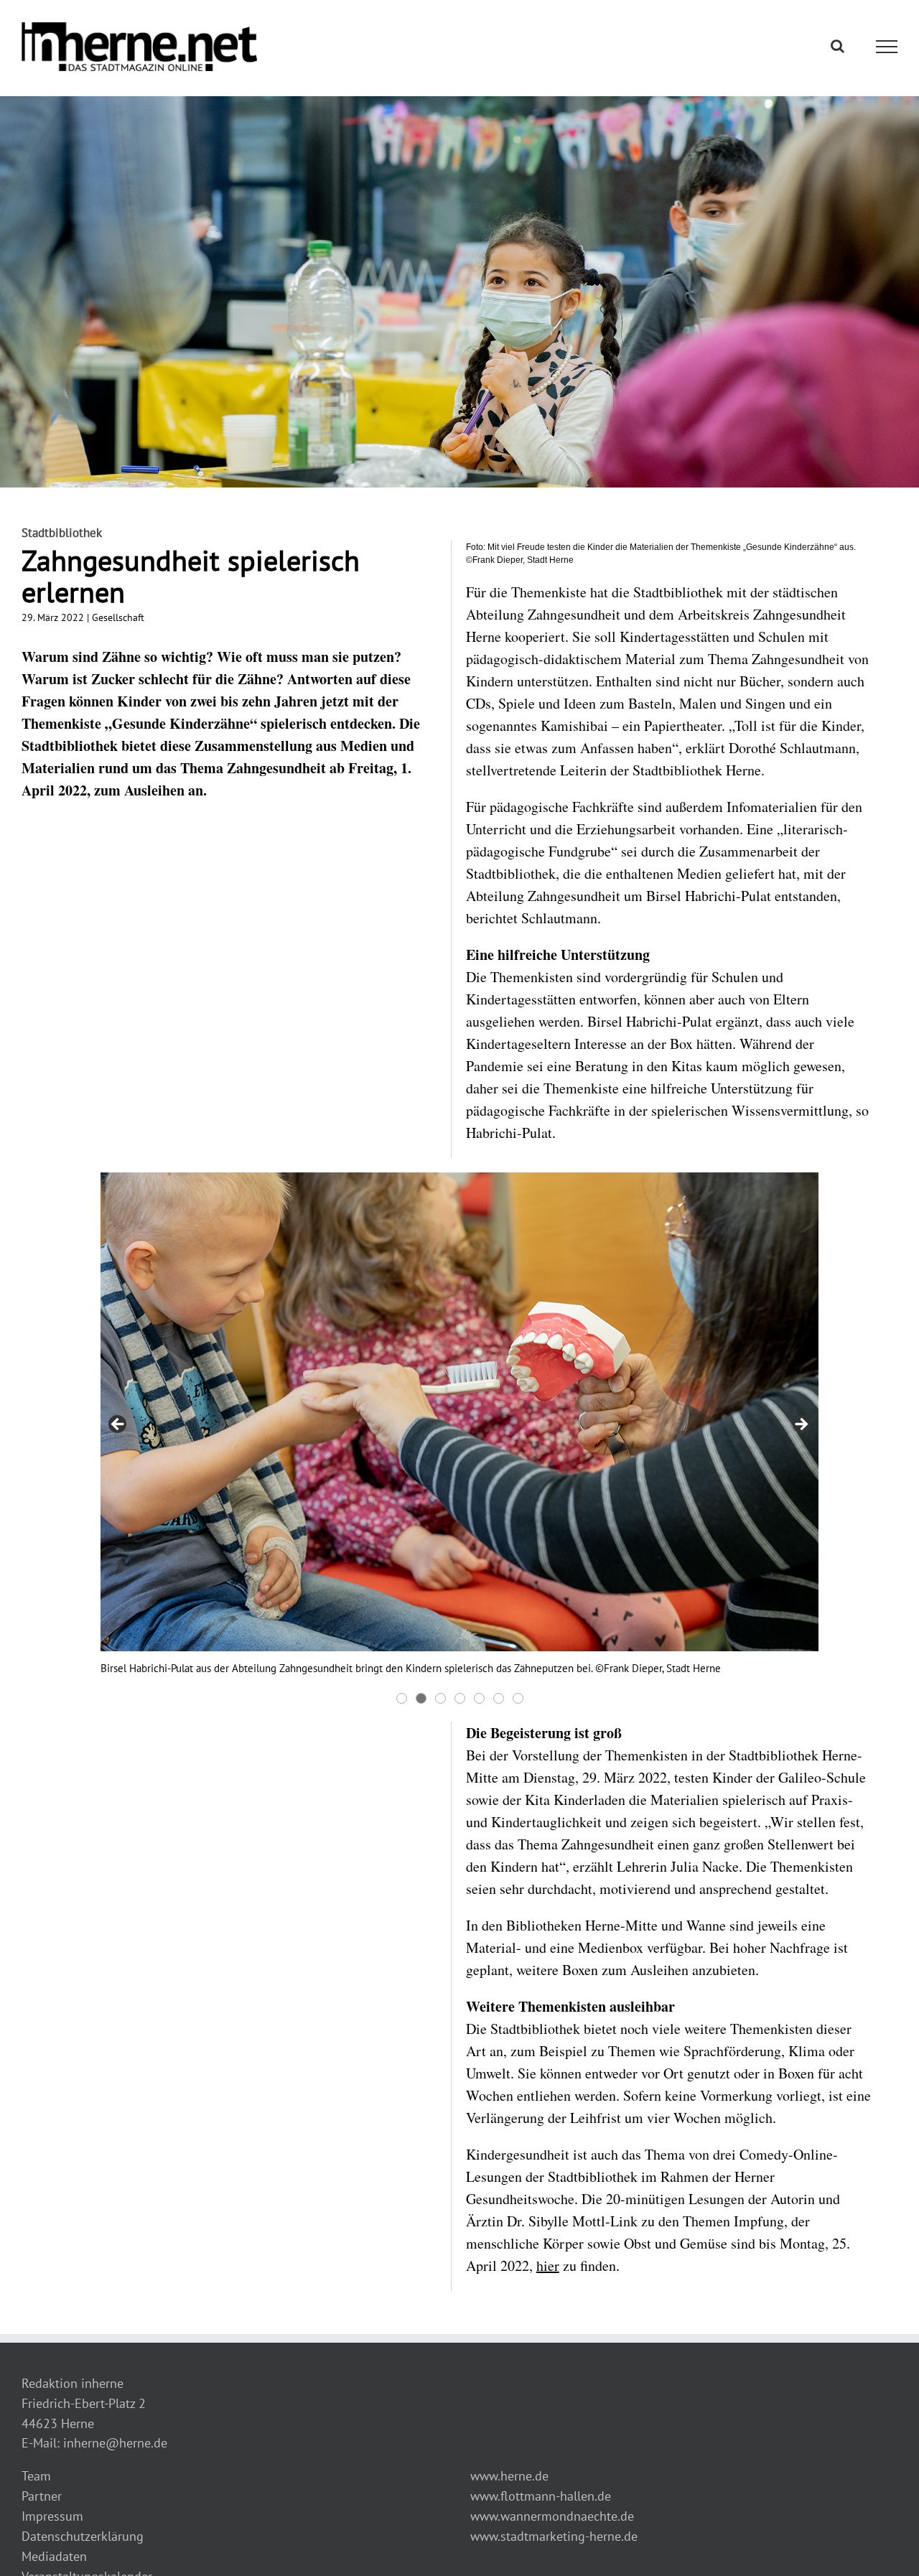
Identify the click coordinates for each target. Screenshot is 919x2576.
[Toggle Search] (838, 46)
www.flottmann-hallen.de (541, 2496)
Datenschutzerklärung (83, 2536)
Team (36, 2476)
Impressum (52, 2516)
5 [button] (479, 1698)
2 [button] (421, 1698)
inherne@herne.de (115, 2443)
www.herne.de (509, 2476)
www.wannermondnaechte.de (552, 2516)
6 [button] (499, 1698)
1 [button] (402, 1698)
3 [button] (440, 1698)
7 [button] (518, 1698)
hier (548, 2265)
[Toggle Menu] (887, 47)
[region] (459, 1440)
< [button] (118, 1425)
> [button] (801, 1425)
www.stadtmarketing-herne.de (554, 2536)
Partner (42, 2496)
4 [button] (460, 1698)
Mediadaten (54, 2556)
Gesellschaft (118, 617)
